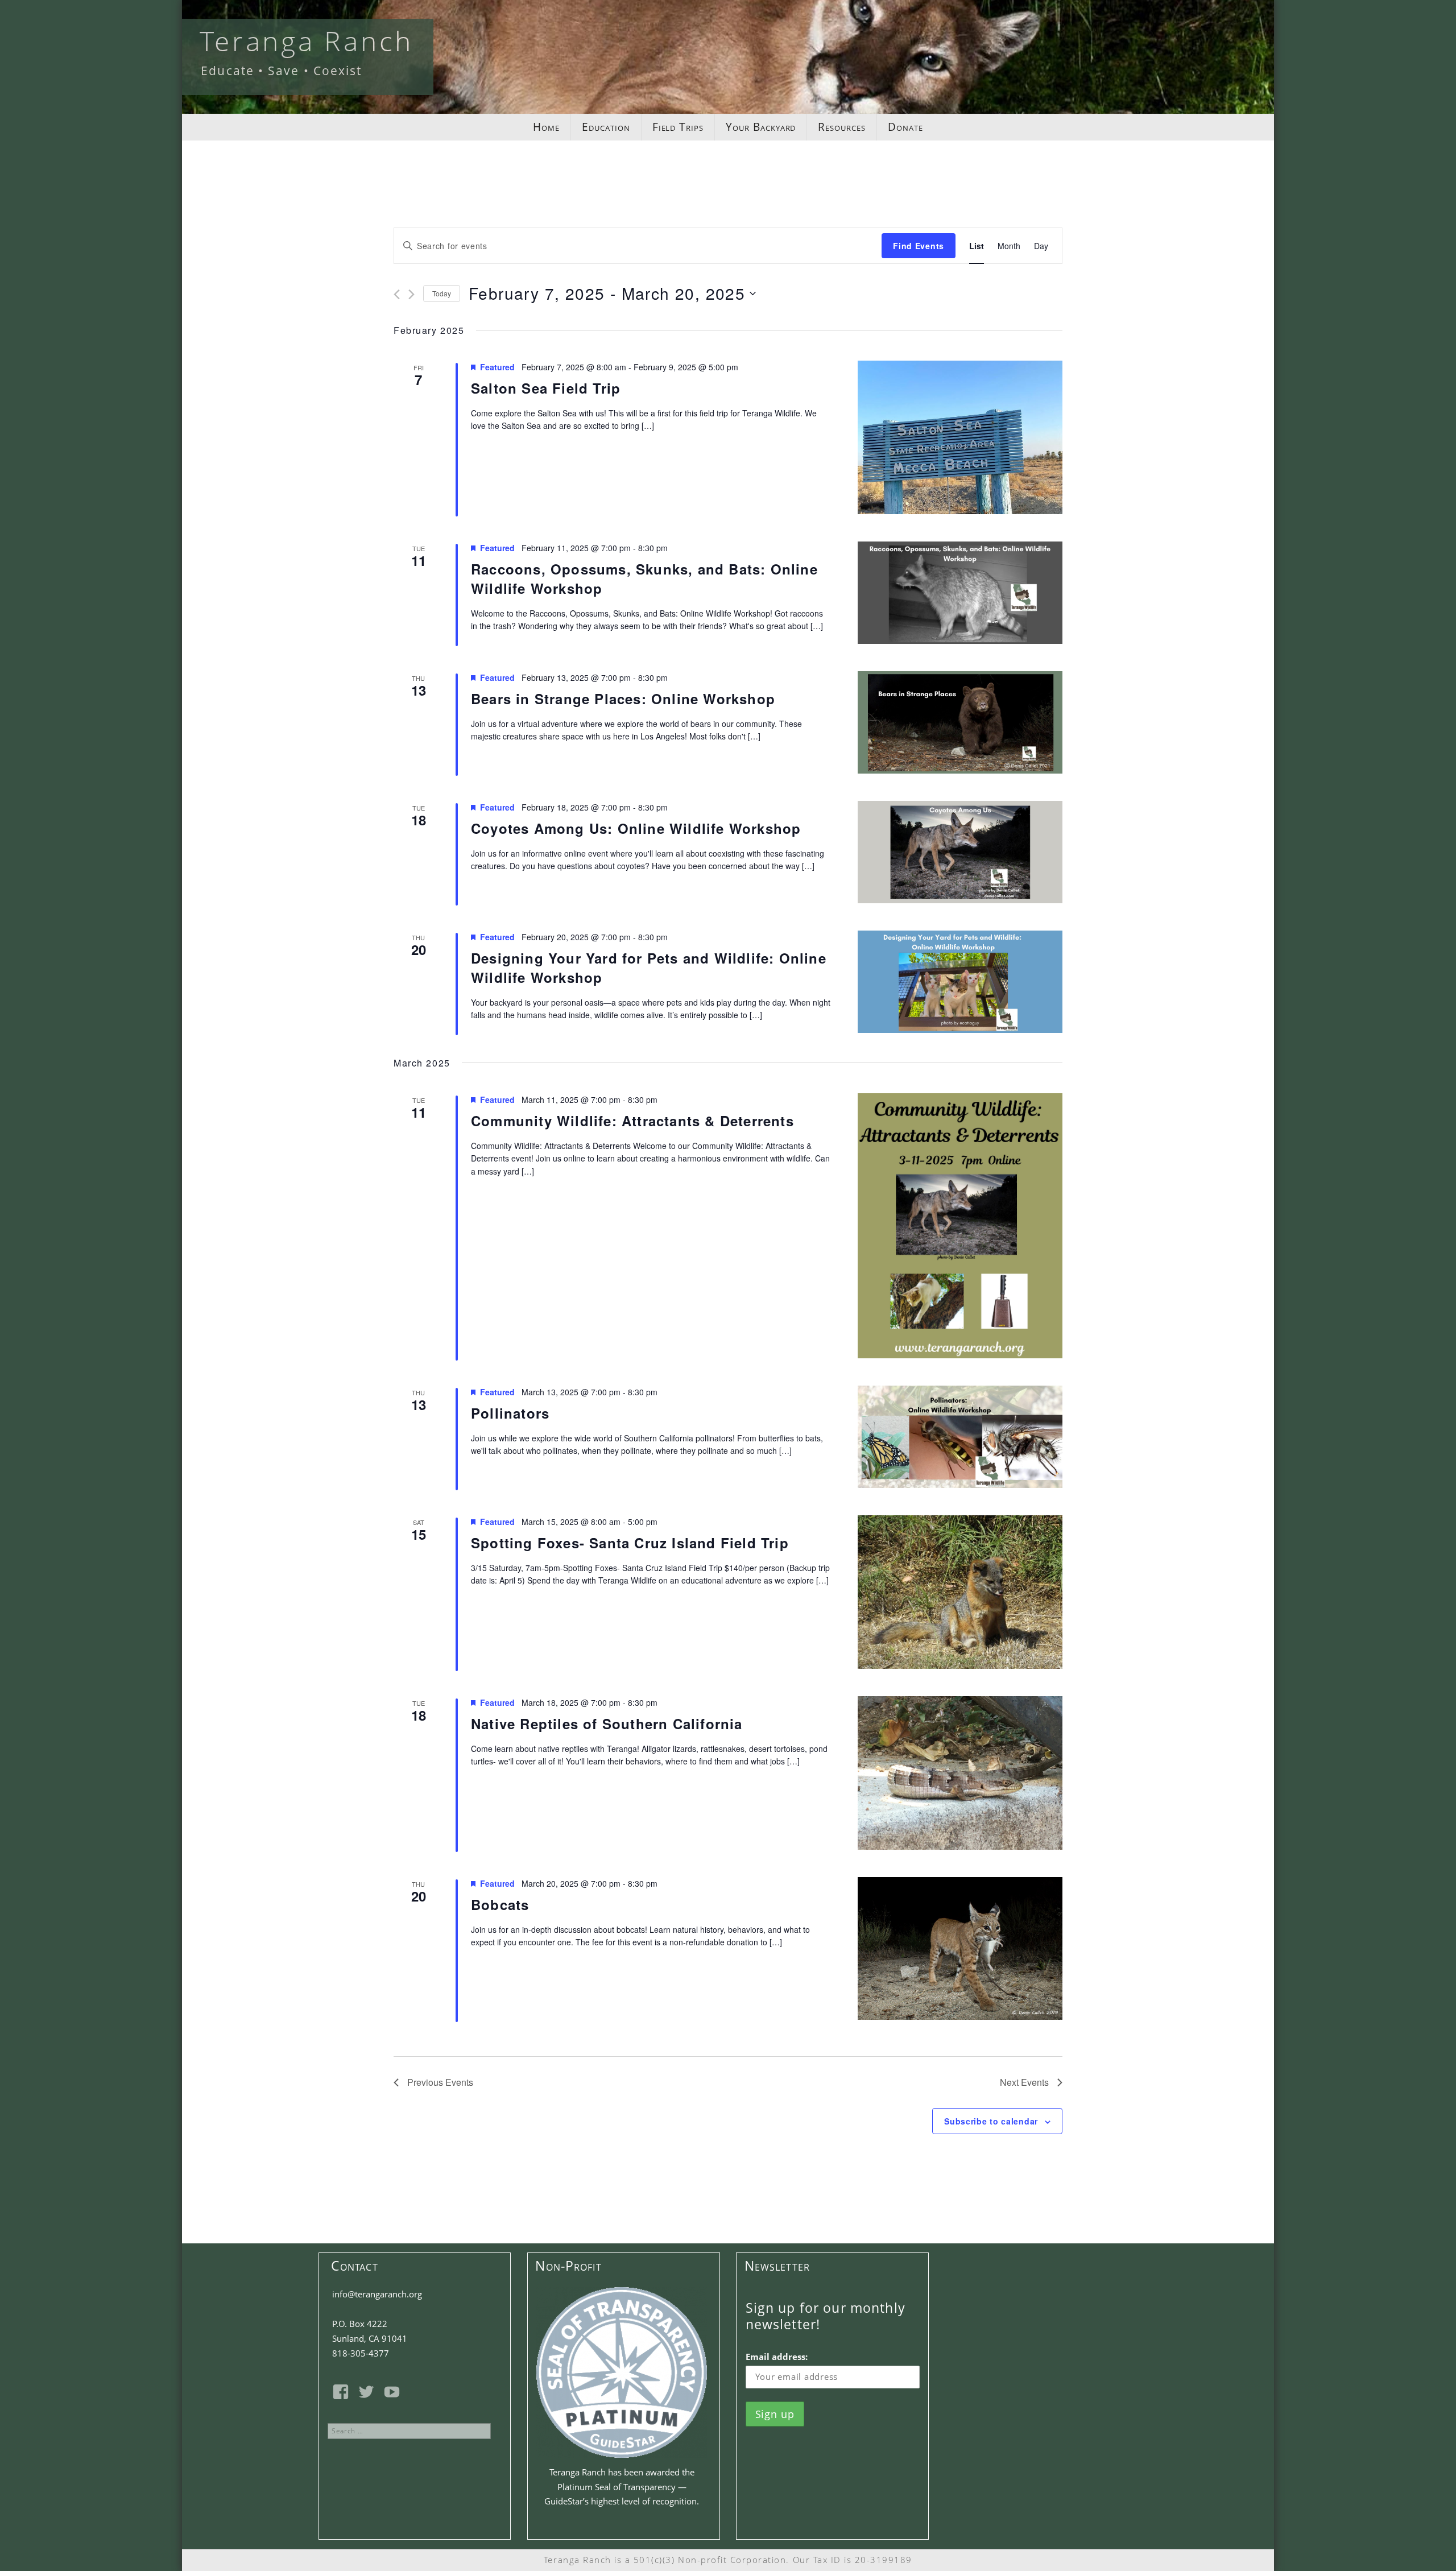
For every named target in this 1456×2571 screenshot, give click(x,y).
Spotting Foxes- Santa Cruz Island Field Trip (630, 1543)
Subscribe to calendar (991, 2121)
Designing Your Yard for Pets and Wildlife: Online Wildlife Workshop (649, 968)
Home (546, 127)
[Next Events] (411, 294)
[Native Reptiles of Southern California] (960, 1773)
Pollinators (510, 1413)
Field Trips (678, 127)
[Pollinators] (960, 1437)
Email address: (777, 2357)
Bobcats (500, 1904)
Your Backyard (761, 127)
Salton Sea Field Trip (546, 388)
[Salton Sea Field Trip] (960, 437)
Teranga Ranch (307, 41)
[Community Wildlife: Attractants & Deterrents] (960, 1226)
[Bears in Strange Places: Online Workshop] (960, 722)
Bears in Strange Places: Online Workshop (623, 698)
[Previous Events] (397, 294)
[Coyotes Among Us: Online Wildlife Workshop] (960, 852)
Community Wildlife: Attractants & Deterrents (632, 1121)
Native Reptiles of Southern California (607, 1723)
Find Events (919, 246)
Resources (842, 127)
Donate (905, 127)
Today (442, 293)
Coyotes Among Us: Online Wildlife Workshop (636, 828)
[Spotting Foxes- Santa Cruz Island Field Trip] (960, 1592)
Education (606, 127)
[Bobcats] (960, 1948)
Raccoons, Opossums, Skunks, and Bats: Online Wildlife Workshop (644, 578)
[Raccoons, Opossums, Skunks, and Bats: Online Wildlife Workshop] (960, 593)
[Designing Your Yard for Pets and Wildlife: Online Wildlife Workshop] (960, 982)
